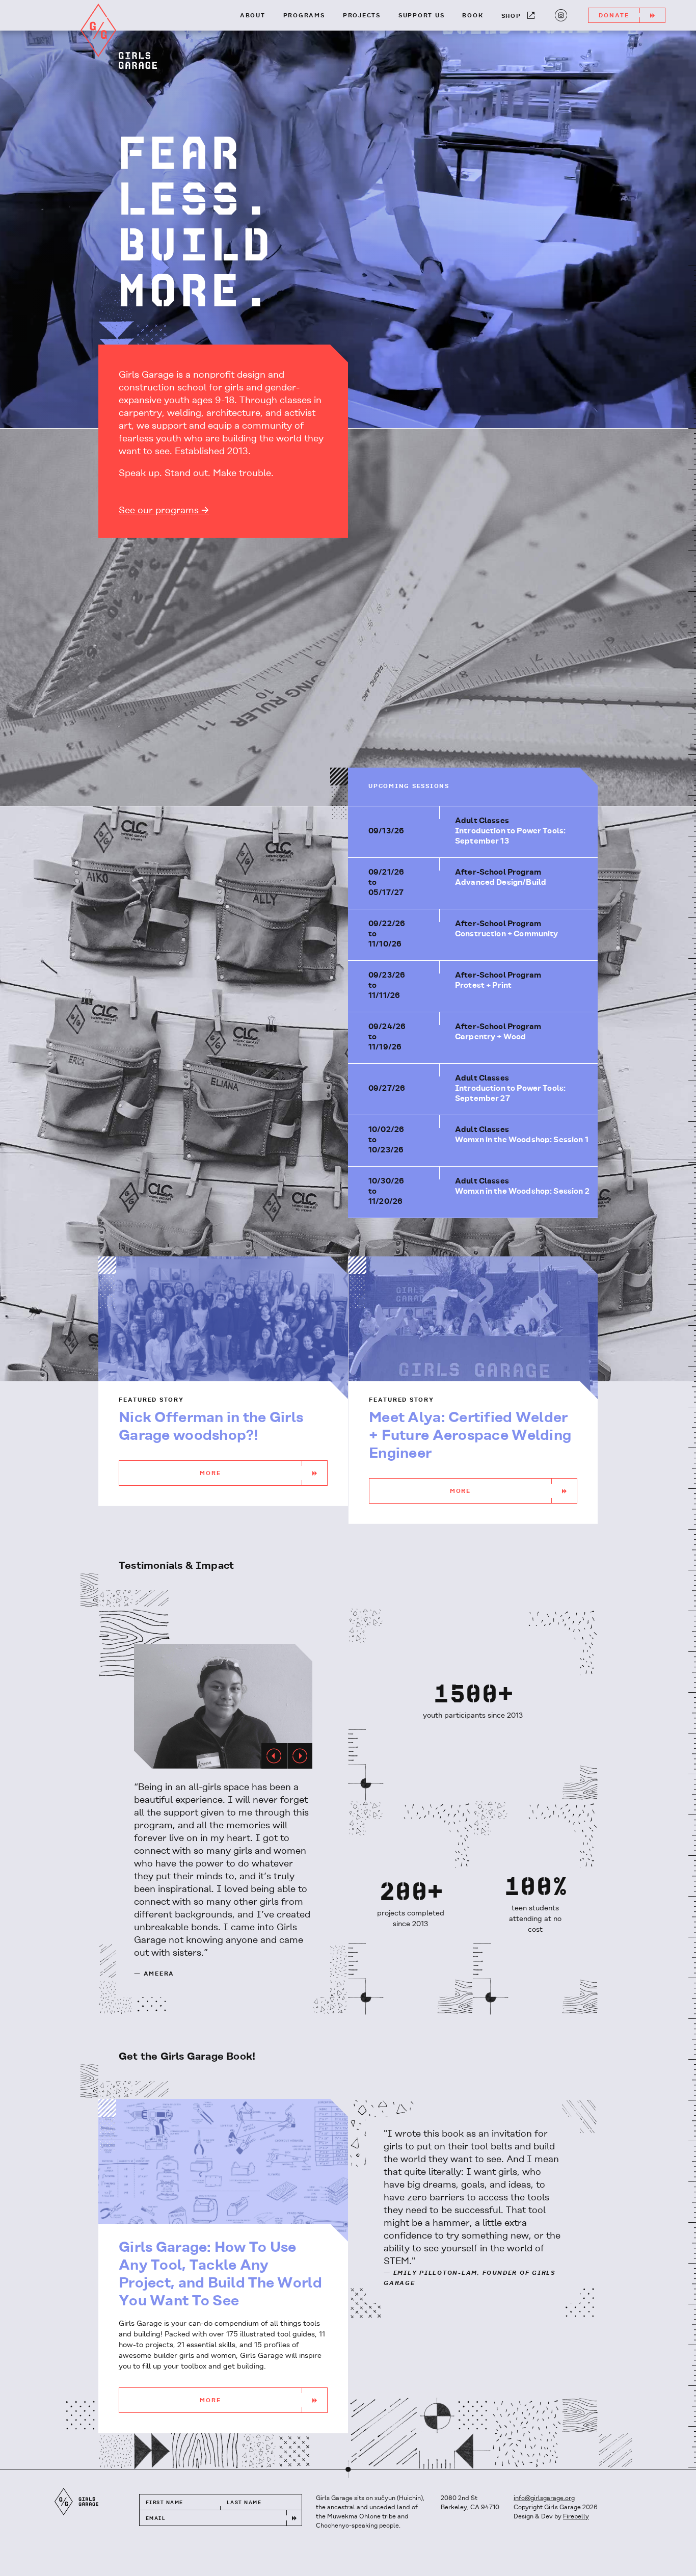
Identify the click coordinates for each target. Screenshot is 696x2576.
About (253, 16)
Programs (304, 16)
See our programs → (164, 511)
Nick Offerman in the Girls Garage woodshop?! (211, 1427)
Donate (614, 16)
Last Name (244, 2503)
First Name (164, 2503)
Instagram (555, 18)
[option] (223, 1706)
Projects (362, 16)
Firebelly (576, 2517)
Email (156, 2519)
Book (473, 16)
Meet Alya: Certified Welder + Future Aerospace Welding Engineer (470, 1436)
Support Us (422, 16)
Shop (511, 16)
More (210, 1474)
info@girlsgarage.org (544, 2498)
